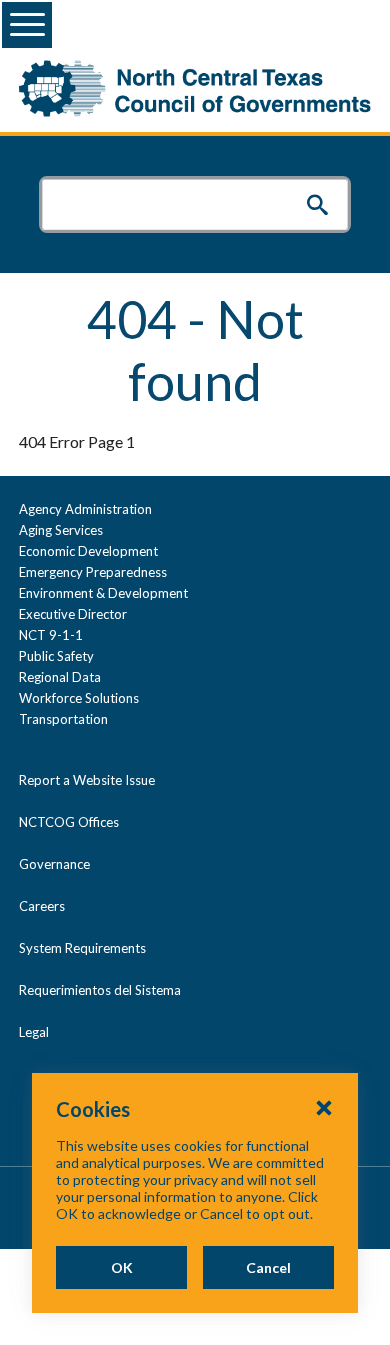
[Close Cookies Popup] (324, 1107)
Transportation (63, 719)
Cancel (268, 1267)
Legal (34, 1032)
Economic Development (88, 551)
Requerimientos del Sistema (100, 990)
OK (122, 1267)
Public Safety (56, 656)
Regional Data (60, 677)
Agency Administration (85, 509)
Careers (42, 906)
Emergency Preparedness (93, 572)
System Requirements (82, 948)
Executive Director (73, 614)
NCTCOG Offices (69, 822)
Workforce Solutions (79, 698)
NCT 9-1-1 (51, 635)
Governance (54, 864)
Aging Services (61, 530)
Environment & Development (103, 593)
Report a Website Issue (87, 780)
